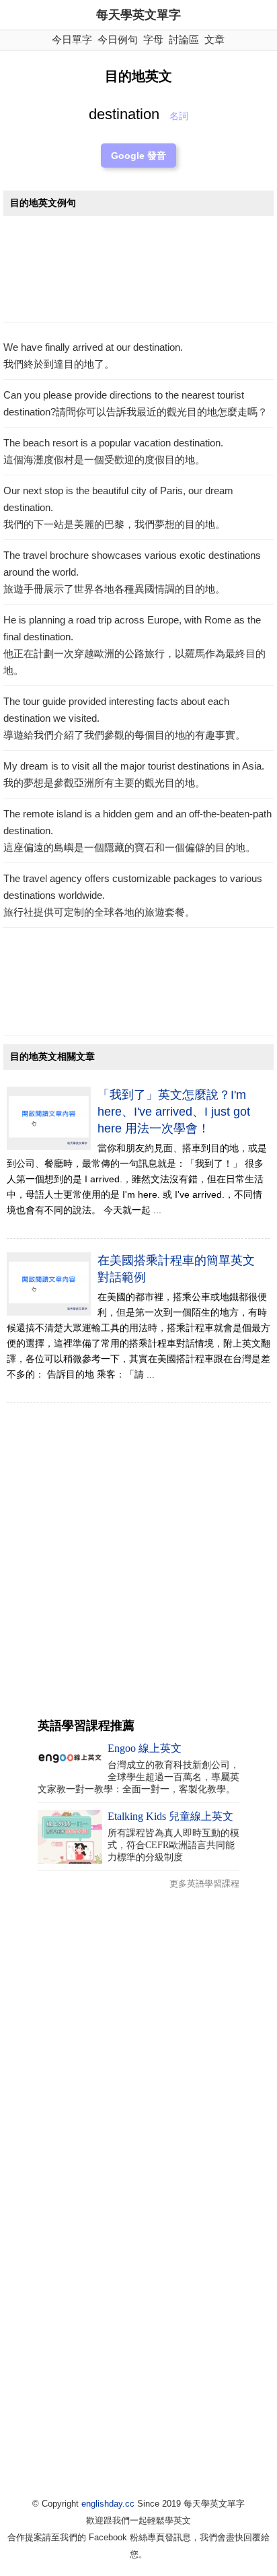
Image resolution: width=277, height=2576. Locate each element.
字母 (153, 39)
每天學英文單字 (138, 15)
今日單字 (72, 39)
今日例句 (118, 39)
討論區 (184, 39)
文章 (214, 39)
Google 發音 (138, 156)
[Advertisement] (138, 273)
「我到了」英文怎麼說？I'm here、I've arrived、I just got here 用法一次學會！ (174, 1112)
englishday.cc (108, 2504)
